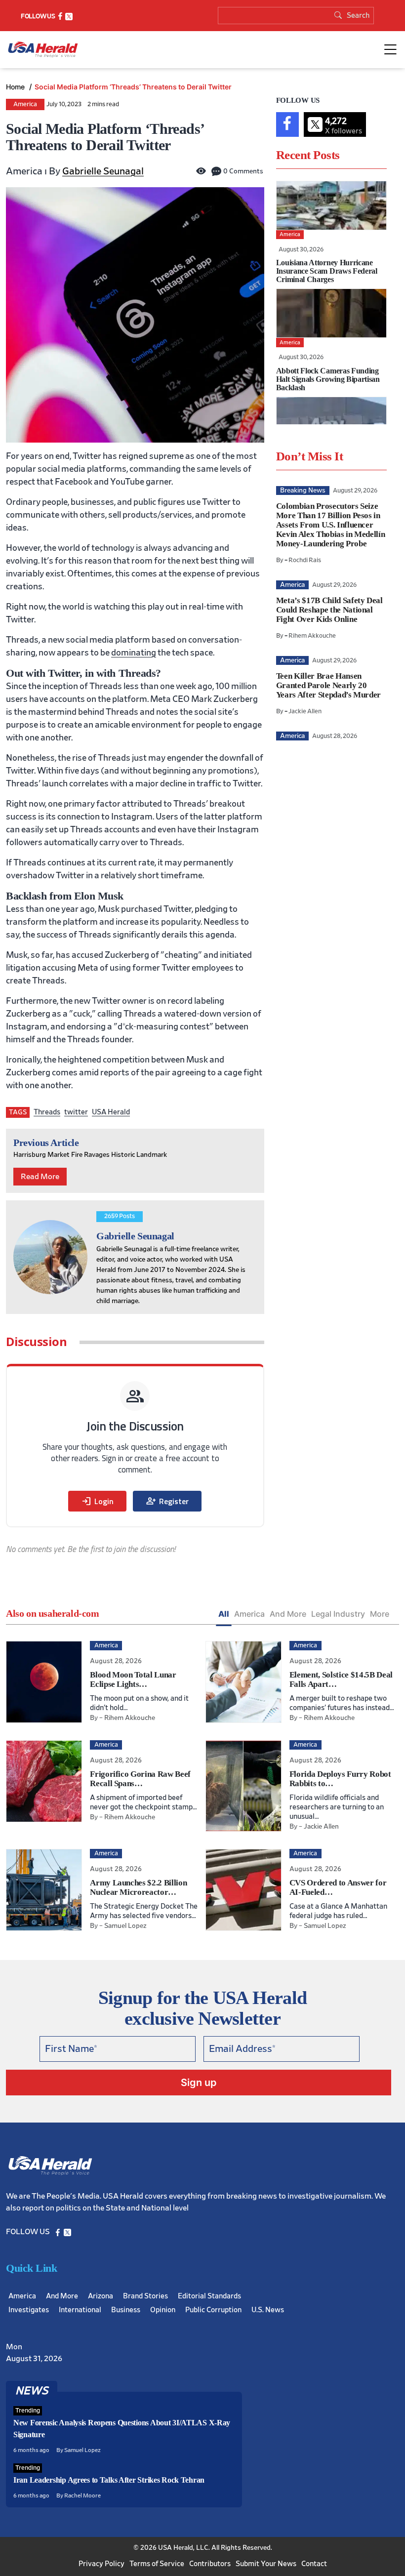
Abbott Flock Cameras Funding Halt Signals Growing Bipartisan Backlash (328, 379)
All (224, 1614)
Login (97, 1501)
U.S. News (268, 2310)
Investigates (29, 2310)
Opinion (163, 2310)
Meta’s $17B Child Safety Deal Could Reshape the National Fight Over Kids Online (329, 610)
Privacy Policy (101, 2564)
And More (288, 1614)
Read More (40, 1177)
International (80, 2310)
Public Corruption (213, 2310)
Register (167, 1501)
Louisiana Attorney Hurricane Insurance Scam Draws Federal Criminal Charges (327, 271)
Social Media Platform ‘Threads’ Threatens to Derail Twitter (133, 87)
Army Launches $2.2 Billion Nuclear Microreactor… (138, 1887)
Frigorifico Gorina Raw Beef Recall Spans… (140, 1779)
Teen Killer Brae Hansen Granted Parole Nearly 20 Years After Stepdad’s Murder (328, 685)
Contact (314, 2564)
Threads (47, 1112)
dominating (134, 653)
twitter (76, 1112)
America (25, 104)
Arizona (101, 2296)
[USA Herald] (43, 50)
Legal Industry (338, 1614)
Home (16, 87)
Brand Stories (145, 2296)
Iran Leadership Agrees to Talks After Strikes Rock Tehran (109, 2480)
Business (126, 2310)
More (380, 1614)
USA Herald (111, 1112)
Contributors (210, 2564)
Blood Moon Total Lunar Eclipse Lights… (133, 1679)
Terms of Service (157, 2564)
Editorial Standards (209, 2296)
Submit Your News (266, 2564)
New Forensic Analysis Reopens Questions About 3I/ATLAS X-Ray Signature (122, 2429)
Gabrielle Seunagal (103, 171)
